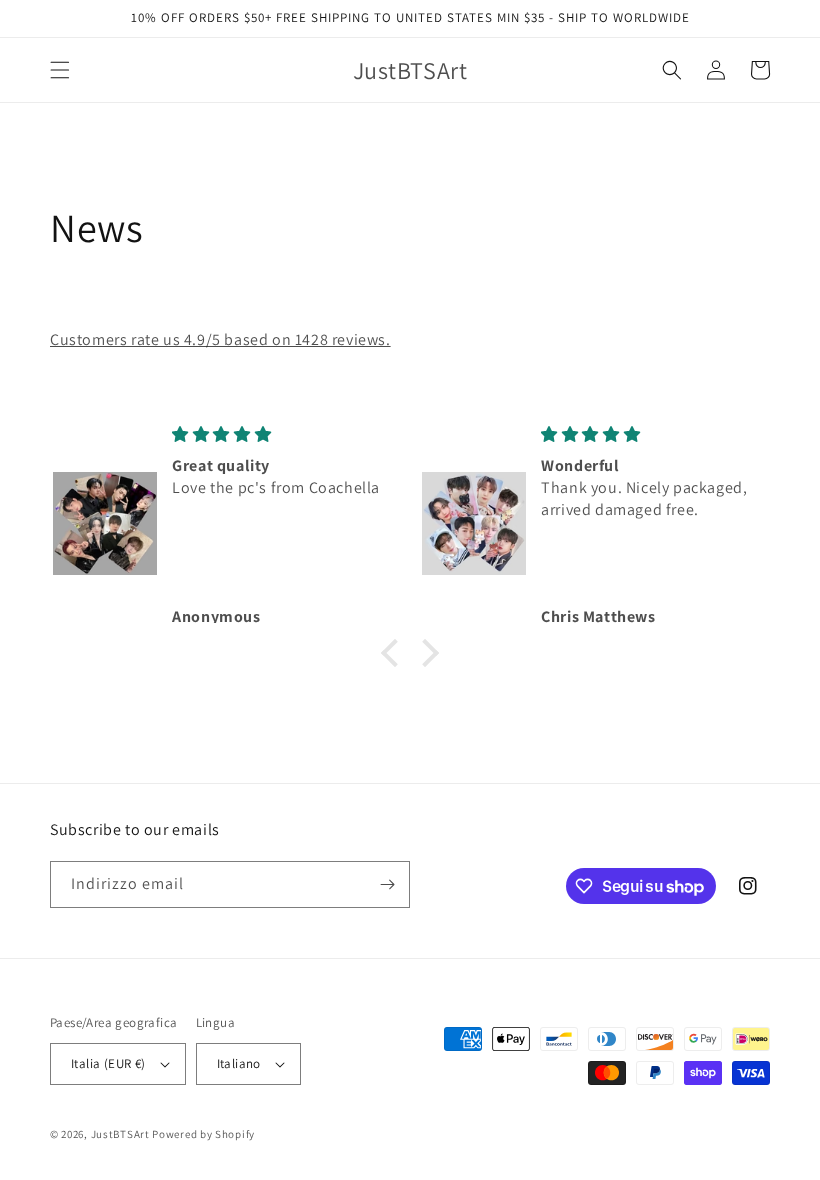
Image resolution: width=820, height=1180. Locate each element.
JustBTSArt (120, 1134)
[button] (60, 70)
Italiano (239, 1063)
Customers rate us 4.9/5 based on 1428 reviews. (220, 339)
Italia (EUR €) (108, 1063)
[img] (281, 434)
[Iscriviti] (387, 884)
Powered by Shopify (203, 1134)
